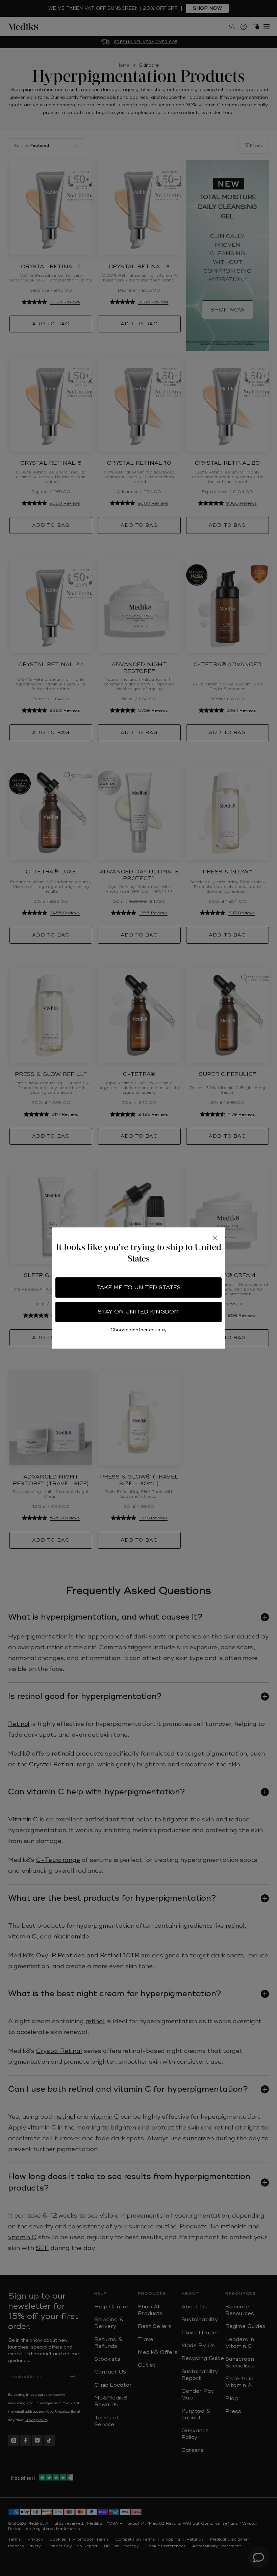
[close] (215, 1238)
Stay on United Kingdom (138, 1312)
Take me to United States (139, 1287)
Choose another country (138, 1330)
